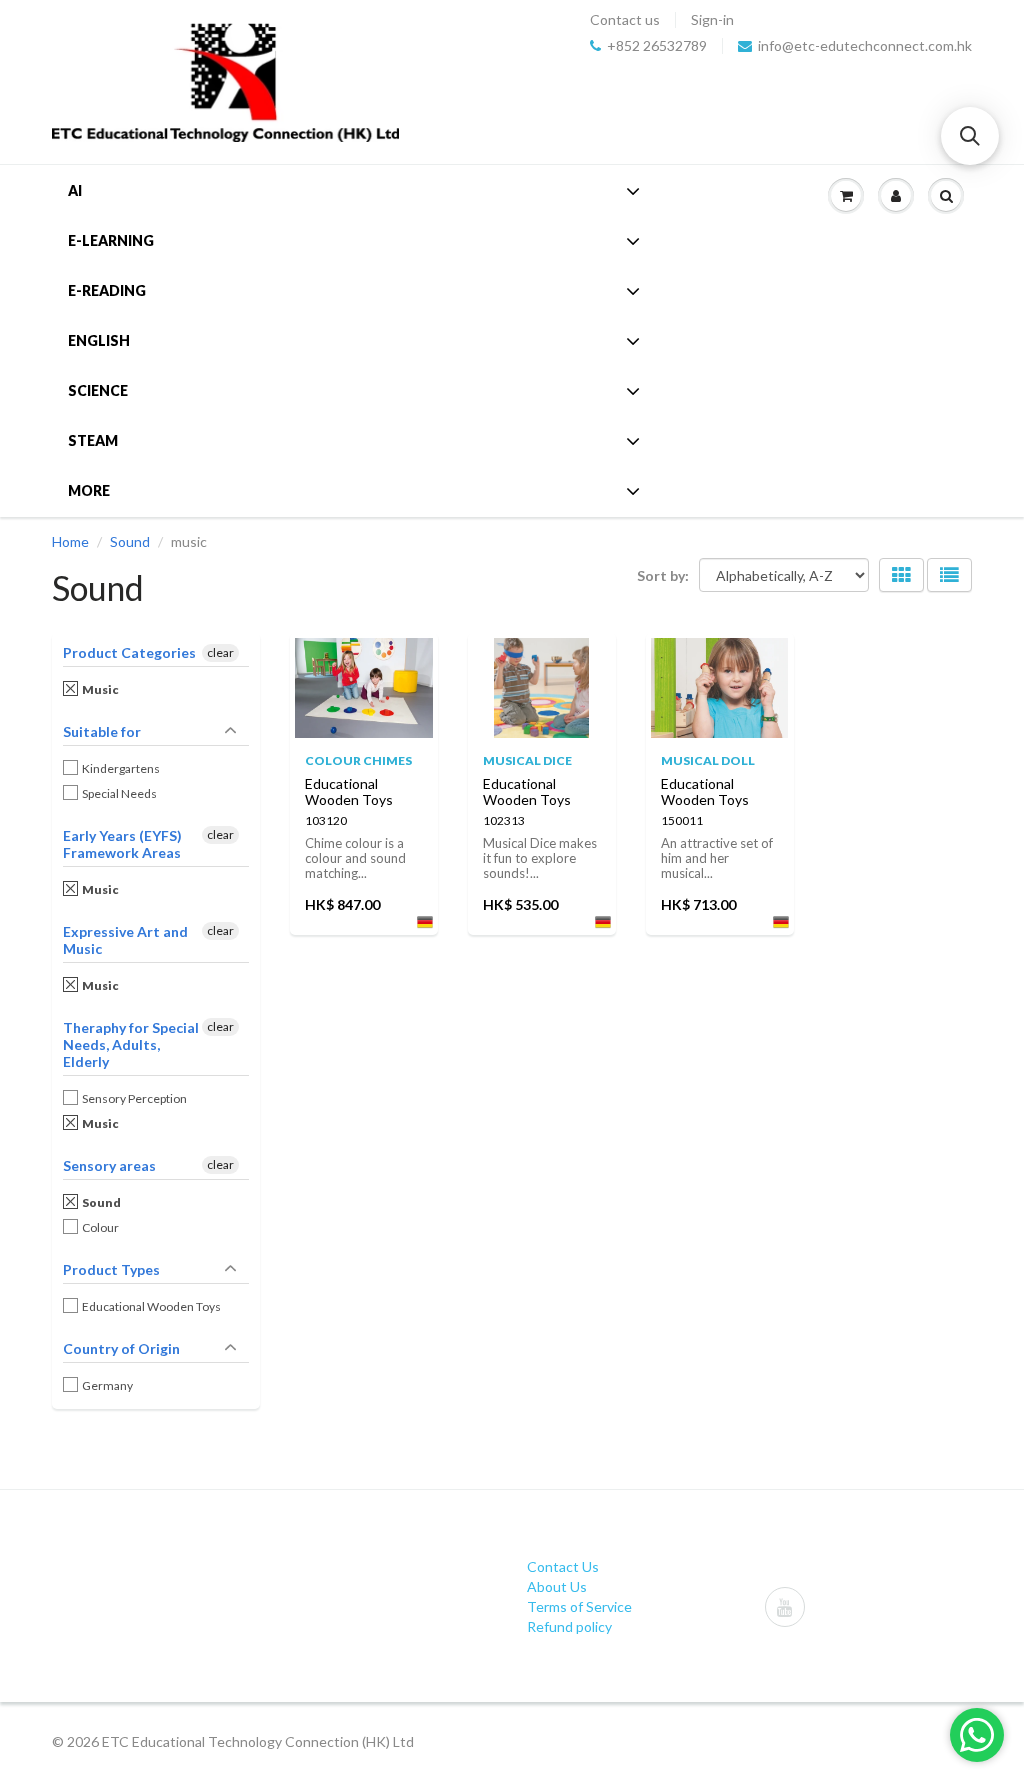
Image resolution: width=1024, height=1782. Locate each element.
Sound (130, 541)
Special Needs (120, 793)
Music (101, 689)
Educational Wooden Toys (152, 1306)
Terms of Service (579, 1606)
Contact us (625, 20)
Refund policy (569, 1626)
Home (70, 541)
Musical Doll (708, 760)
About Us (557, 1586)
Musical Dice (527, 760)
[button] (970, 136)
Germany (108, 1385)
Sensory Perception (135, 1098)
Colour (101, 1227)
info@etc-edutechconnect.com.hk (865, 46)
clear (220, 652)
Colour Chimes (358, 760)
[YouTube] (785, 1607)
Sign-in (712, 20)
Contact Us (563, 1566)
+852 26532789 (657, 46)
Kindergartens (122, 768)
